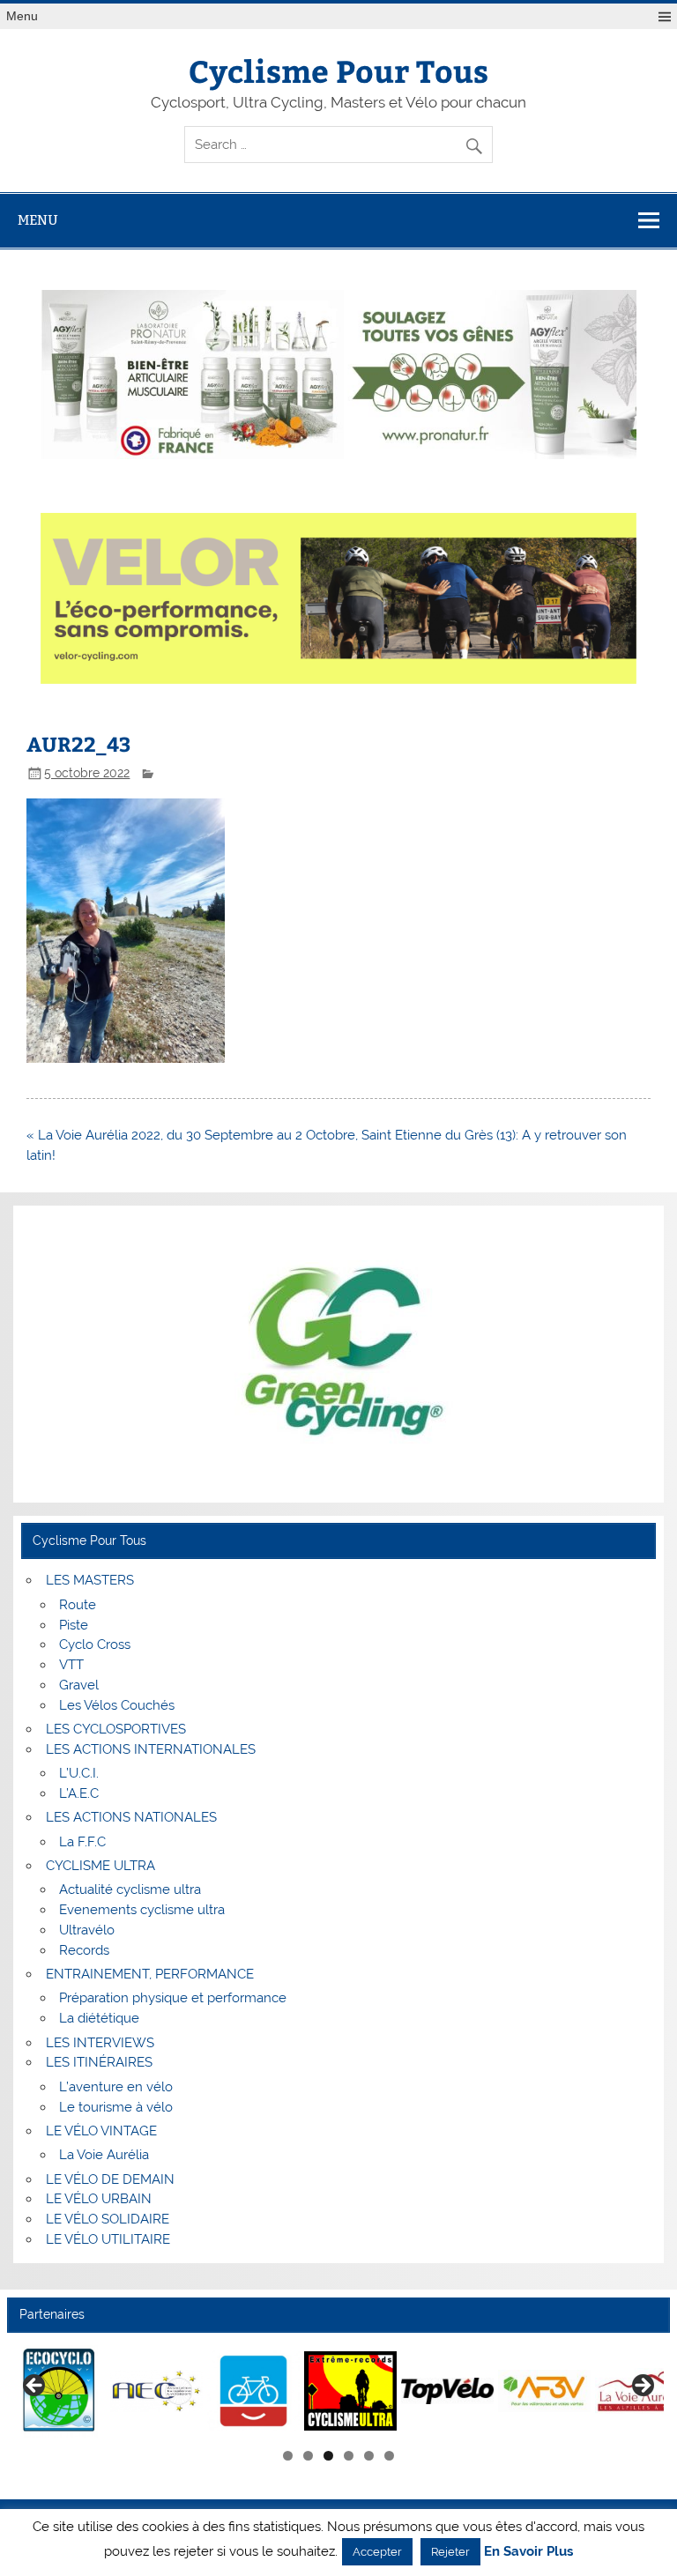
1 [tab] (288, 2456)
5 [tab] (369, 2456)
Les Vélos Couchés (117, 1705)
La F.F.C (82, 1842)
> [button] (642, 2387)
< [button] (35, 2387)
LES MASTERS (90, 1580)
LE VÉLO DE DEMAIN (110, 2179)
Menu (22, 16)
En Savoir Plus (528, 2552)
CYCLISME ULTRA (100, 1866)
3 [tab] (328, 2456)
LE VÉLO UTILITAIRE (108, 2239)
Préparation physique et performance (173, 1998)
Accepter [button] (377, 2552)
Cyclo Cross (95, 1644)
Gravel (79, 1685)
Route (78, 1605)
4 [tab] (349, 2456)
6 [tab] (389, 2456)
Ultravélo (87, 1930)
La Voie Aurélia (104, 2155)
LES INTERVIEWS (100, 2043)
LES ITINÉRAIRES (99, 2062)
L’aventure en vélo (116, 2087)
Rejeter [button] (450, 2552)
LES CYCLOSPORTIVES (116, 1729)
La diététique (99, 2018)
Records (84, 1950)
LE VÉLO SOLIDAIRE (108, 2219)
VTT (71, 1665)
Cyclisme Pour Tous (338, 70)
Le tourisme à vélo (116, 2107)
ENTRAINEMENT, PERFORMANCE (150, 1974)
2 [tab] (308, 2456)
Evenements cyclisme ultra (142, 1910)
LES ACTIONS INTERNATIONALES (151, 1749)
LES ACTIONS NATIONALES (131, 1817)
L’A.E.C (79, 1793)
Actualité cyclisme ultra (130, 1889)
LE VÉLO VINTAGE (101, 2131)
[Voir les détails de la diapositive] (60, 2391)
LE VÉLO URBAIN (99, 2199)
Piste (74, 1625)
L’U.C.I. (79, 1773)
